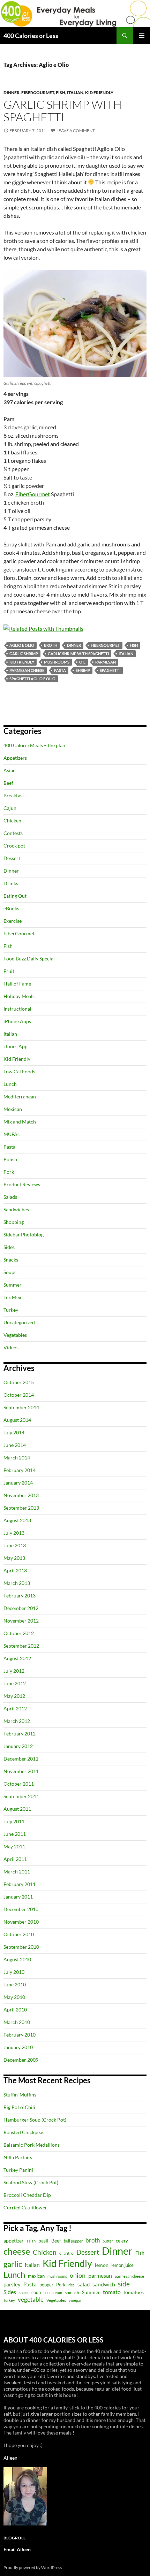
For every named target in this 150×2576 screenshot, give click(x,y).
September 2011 (21, 1796)
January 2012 (18, 1746)
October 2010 (19, 1934)
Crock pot (14, 846)
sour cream (53, 2293)
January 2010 (18, 2047)
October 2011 (19, 1784)
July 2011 (14, 1821)
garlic (13, 2264)
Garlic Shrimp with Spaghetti (63, 111)
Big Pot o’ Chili (19, 2107)
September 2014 (21, 1407)
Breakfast (14, 795)
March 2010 (17, 2022)
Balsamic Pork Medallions (32, 2145)
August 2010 (17, 1959)
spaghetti (110, 670)
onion (78, 2275)
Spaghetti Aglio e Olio (32, 679)
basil (43, 2241)
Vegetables (15, 1335)
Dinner (12, 93)
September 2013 (21, 1508)
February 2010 (20, 2035)
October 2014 (19, 1395)
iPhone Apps (17, 1021)
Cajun (10, 808)
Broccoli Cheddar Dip (27, 2195)
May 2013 (14, 1558)
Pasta (60, 670)
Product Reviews (22, 1184)
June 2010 (15, 1984)
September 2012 (21, 1646)
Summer (13, 1285)
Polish (10, 1159)
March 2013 (17, 1583)
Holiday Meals (19, 996)
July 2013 (14, 1533)
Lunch (10, 1084)
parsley (12, 2284)
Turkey (11, 1310)
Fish (61, 93)
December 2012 (21, 1608)
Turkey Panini (18, 2170)
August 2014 (17, 1420)
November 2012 (21, 1621)
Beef (8, 783)
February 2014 (20, 1470)
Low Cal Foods (19, 1071)
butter (108, 2241)
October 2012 (19, 1633)
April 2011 (15, 1859)
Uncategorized (19, 1322)
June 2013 (15, 1545)
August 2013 (17, 1520)
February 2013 (20, 1596)
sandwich (104, 2284)
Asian (10, 770)
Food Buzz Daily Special (29, 959)
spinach (72, 2293)
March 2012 (17, 1721)
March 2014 (17, 1458)
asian (31, 2241)
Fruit (9, 971)
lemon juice (122, 2265)
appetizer (14, 2241)
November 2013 (21, 1495)
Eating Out (15, 896)
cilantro (66, 2253)
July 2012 (14, 1671)
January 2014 (18, 1483)
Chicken (12, 821)
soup (36, 2293)
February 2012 (20, 1734)
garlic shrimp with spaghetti (78, 654)
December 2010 (21, 1909)
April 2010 (15, 2010)
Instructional (17, 1009)
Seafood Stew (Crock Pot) (31, 2182)
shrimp (83, 670)
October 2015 (19, 1382)
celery (122, 2241)
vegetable (31, 2299)
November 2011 (21, 1771)
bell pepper (73, 2241)
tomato (112, 2292)
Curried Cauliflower (25, 2207)
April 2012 (15, 1708)
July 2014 (14, 1432)
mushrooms (57, 662)
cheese (17, 2251)
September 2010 (21, 1947)
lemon (102, 2265)
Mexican (13, 1109)
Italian (75, 93)
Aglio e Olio (22, 645)
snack (24, 2293)
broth (51, 645)
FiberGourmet (38, 93)
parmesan (106, 662)
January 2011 (18, 1897)
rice (72, 2285)
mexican (36, 2276)
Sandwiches (16, 1209)
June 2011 (15, 1834)
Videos (11, 1347)
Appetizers (15, 758)
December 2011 (21, 1759)
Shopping (14, 1222)
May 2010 (14, 1997)
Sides (9, 1247)
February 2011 (20, 1884)
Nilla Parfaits (18, 2157)
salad (84, 2284)
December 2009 (21, 2060)
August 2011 (17, 1809)
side (124, 2284)
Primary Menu (142, 36)
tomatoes (134, 2292)
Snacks (11, 1260)
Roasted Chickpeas (24, 2132)
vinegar (75, 2300)
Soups (10, 1272)
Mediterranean (20, 1097)
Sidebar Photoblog (24, 1235)
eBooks (11, 908)
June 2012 (15, 1683)
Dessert (12, 858)
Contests (13, 833)
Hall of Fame (17, 984)
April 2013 (15, 1570)
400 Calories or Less (31, 36)
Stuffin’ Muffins (20, 2095)
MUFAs (12, 1134)
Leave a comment (76, 131)
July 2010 (14, 1972)
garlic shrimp (24, 654)
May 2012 (14, 1696)
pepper (46, 2285)
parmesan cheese (27, 670)
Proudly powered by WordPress (33, 2567)
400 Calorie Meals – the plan (34, 745)
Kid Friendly (99, 93)
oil (82, 662)
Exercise (13, 921)
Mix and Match (20, 1122)
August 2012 (17, 1658)
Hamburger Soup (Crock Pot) (35, 2120)
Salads (10, 1197)
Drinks (11, 883)
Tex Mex (12, 1297)
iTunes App (16, 1046)
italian (126, 654)
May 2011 (14, 1846)
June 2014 (15, 1445)
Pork (9, 1172)
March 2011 (17, 1872)
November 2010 (21, 1922)
